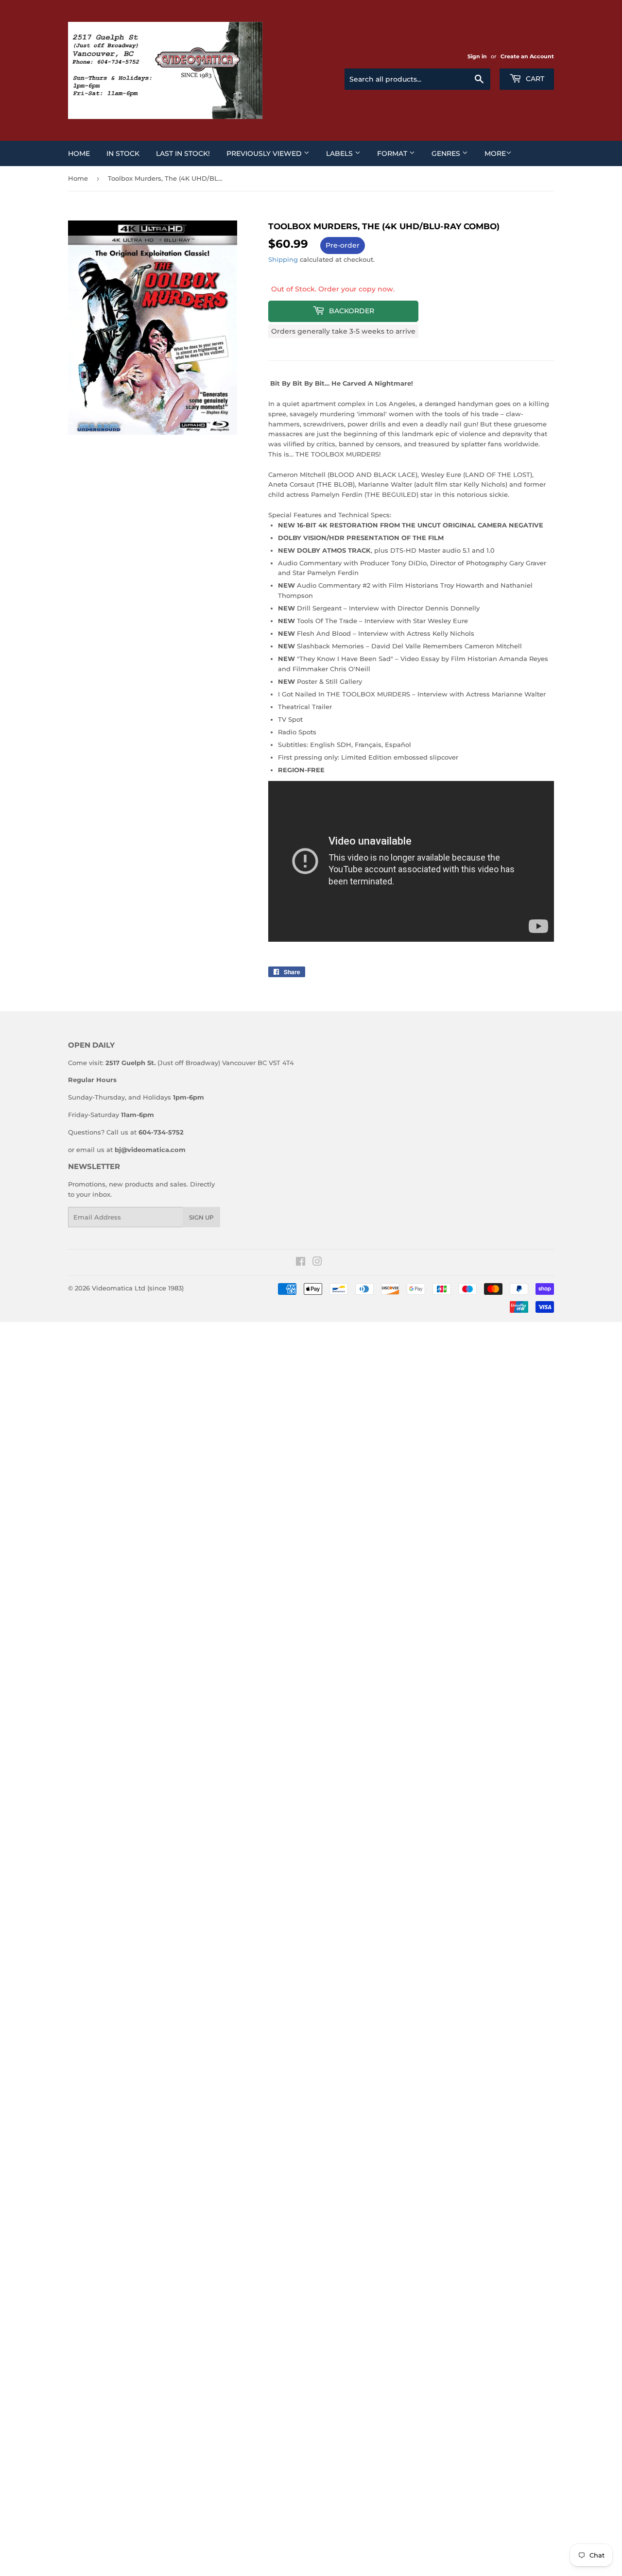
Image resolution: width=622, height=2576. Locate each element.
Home (79, 153)
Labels (340, 153)
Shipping (283, 259)
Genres (447, 153)
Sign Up (201, 1217)
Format (393, 153)
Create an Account (527, 56)
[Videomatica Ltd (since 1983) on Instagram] (317, 1263)
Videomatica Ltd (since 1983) (138, 1288)
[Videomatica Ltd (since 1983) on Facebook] (301, 1263)
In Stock (123, 153)
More (495, 153)
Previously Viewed (265, 153)
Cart (534, 79)
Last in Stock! (183, 153)
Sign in (477, 56)
